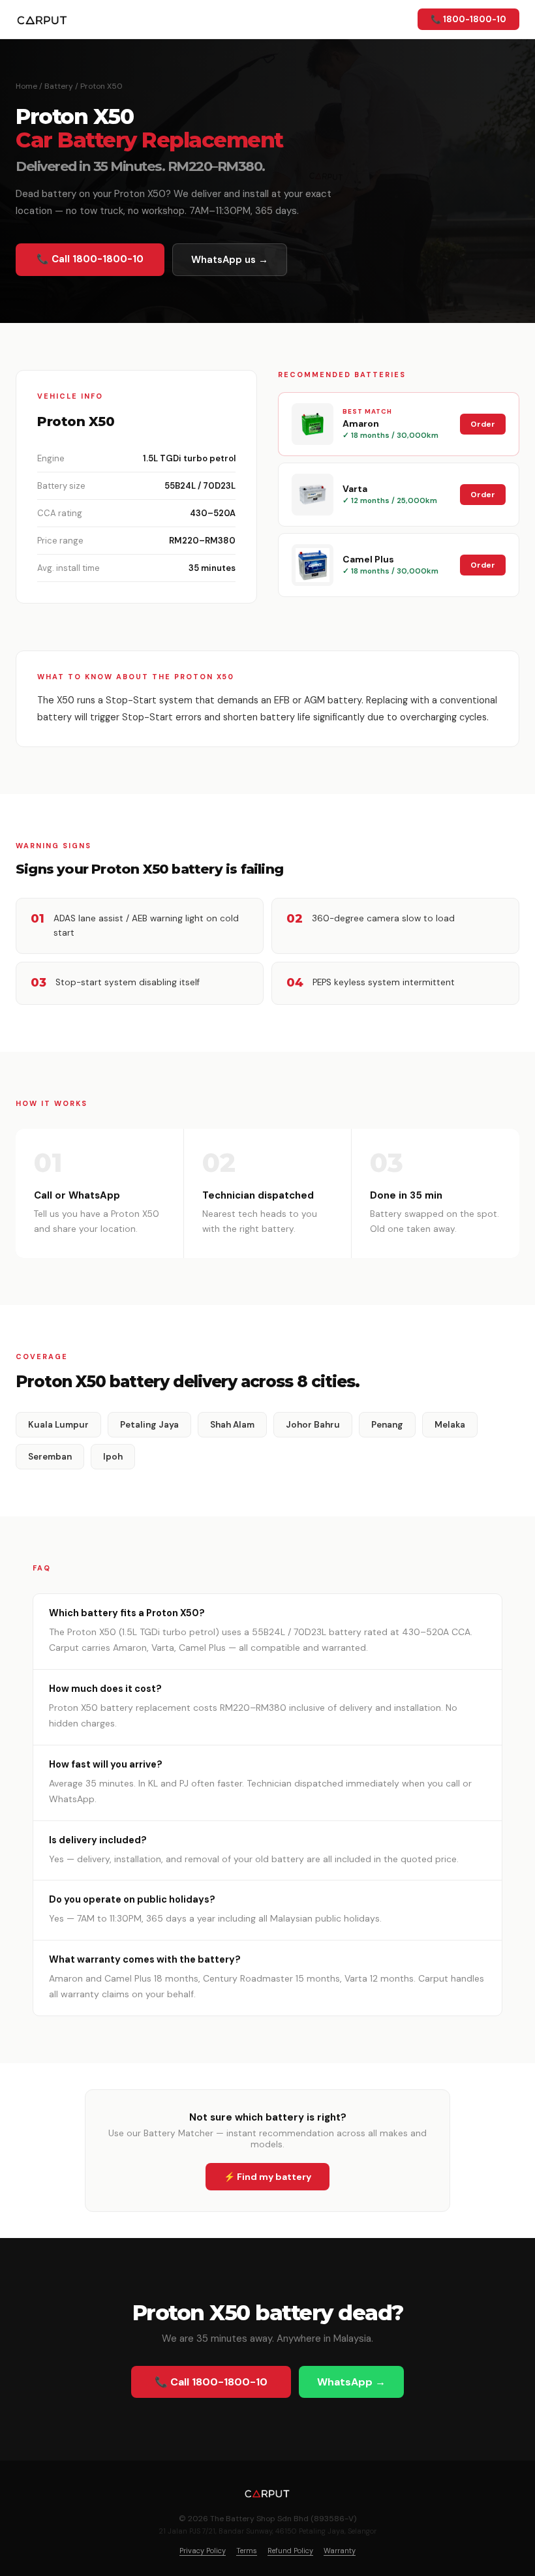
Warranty (340, 2551)
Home (26, 86)
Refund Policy (290, 2551)
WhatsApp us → (230, 260)
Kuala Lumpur (58, 1425)
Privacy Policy (203, 2551)
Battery (59, 86)
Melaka (450, 1425)
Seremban (50, 1457)
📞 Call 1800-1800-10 (90, 259)
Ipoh (113, 1457)
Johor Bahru (313, 1425)
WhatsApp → (351, 2382)
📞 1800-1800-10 (468, 19)
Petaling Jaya (149, 1425)
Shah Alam (232, 1425)
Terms (247, 2551)
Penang (387, 1425)
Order (483, 424)
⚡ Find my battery (267, 2177)
